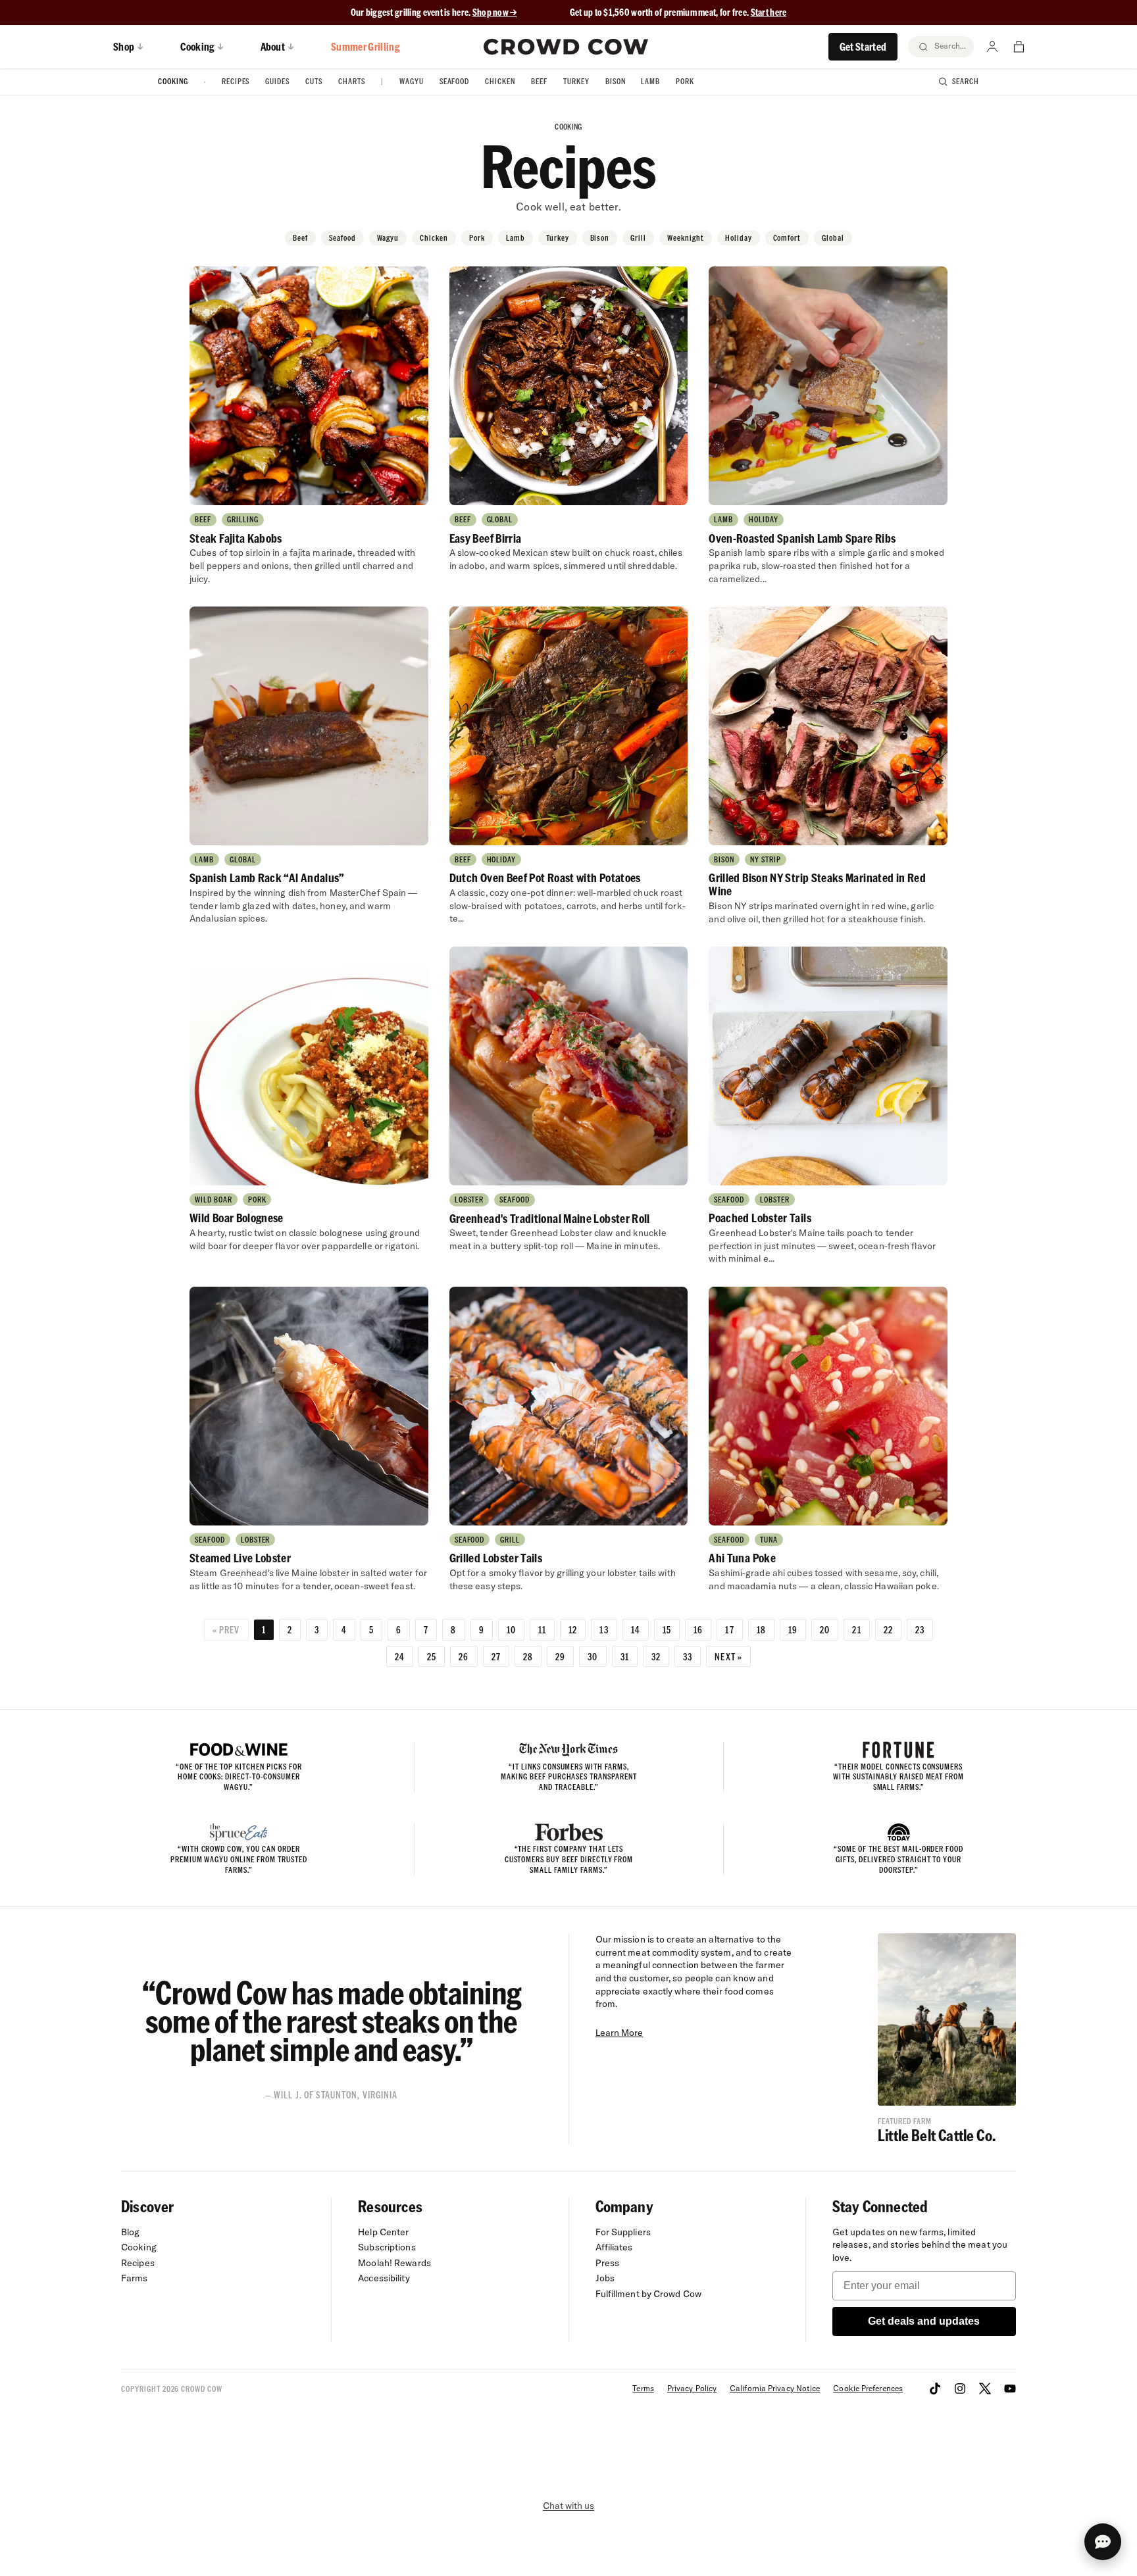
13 (604, 1629)
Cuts (314, 81)
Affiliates (614, 2247)
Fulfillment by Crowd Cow (649, 2294)
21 (856, 1629)
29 (560, 1656)
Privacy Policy (692, 2388)
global (833, 238)
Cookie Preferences (868, 2388)
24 (400, 1656)
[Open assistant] (1103, 2542)
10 (511, 1629)
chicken (434, 238)
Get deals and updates (924, 2321)
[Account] (992, 47)
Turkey (576, 81)
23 (920, 1629)
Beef (539, 81)
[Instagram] (960, 2389)
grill (638, 238)
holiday (739, 238)
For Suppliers (623, 2232)
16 (698, 1629)
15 (667, 1629)
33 (688, 1656)
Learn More (619, 2033)
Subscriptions (387, 2247)
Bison (616, 81)
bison (600, 238)
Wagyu (412, 81)
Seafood (455, 81)
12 (573, 1629)
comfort (787, 238)
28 (528, 1656)
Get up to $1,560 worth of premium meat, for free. (678, 12)
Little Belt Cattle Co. (937, 2135)
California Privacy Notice (775, 2388)
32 (656, 1656)
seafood (342, 238)
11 (542, 1629)
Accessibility (384, 2278)
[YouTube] (1010, 2389)
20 (825, 1629)
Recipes (236, 81)
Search (966, 81)
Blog (130, 2232)
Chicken (500, 81)
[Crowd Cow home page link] (566, 47)
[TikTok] (935, 2389)
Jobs (605, 2278)
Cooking (173, 81)
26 (464, 1656)
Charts (352, 81)
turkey (558, 238)
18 (761, 1629)
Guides (277, 81)
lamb (516, 238)
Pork (685, 81)
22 (888, 1629)
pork (477, 238)
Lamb (650, 81)
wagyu (388, 238)
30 (593, 1656)
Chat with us (568, 2506)
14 (636, 1629)
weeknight (686, 238)
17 (729, 1629)
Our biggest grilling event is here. (412, 12)
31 (625, 1656)
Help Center (383, 2232)
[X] (985, 2389)
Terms (643, 2388)
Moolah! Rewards (394, 2263)
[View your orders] (1019, 47)
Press (608, 2263)
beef (300, 238)
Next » (728, 1656)
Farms (135, 2278)
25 (432, 1656)
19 (793, 1629)
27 (496, 1656)
